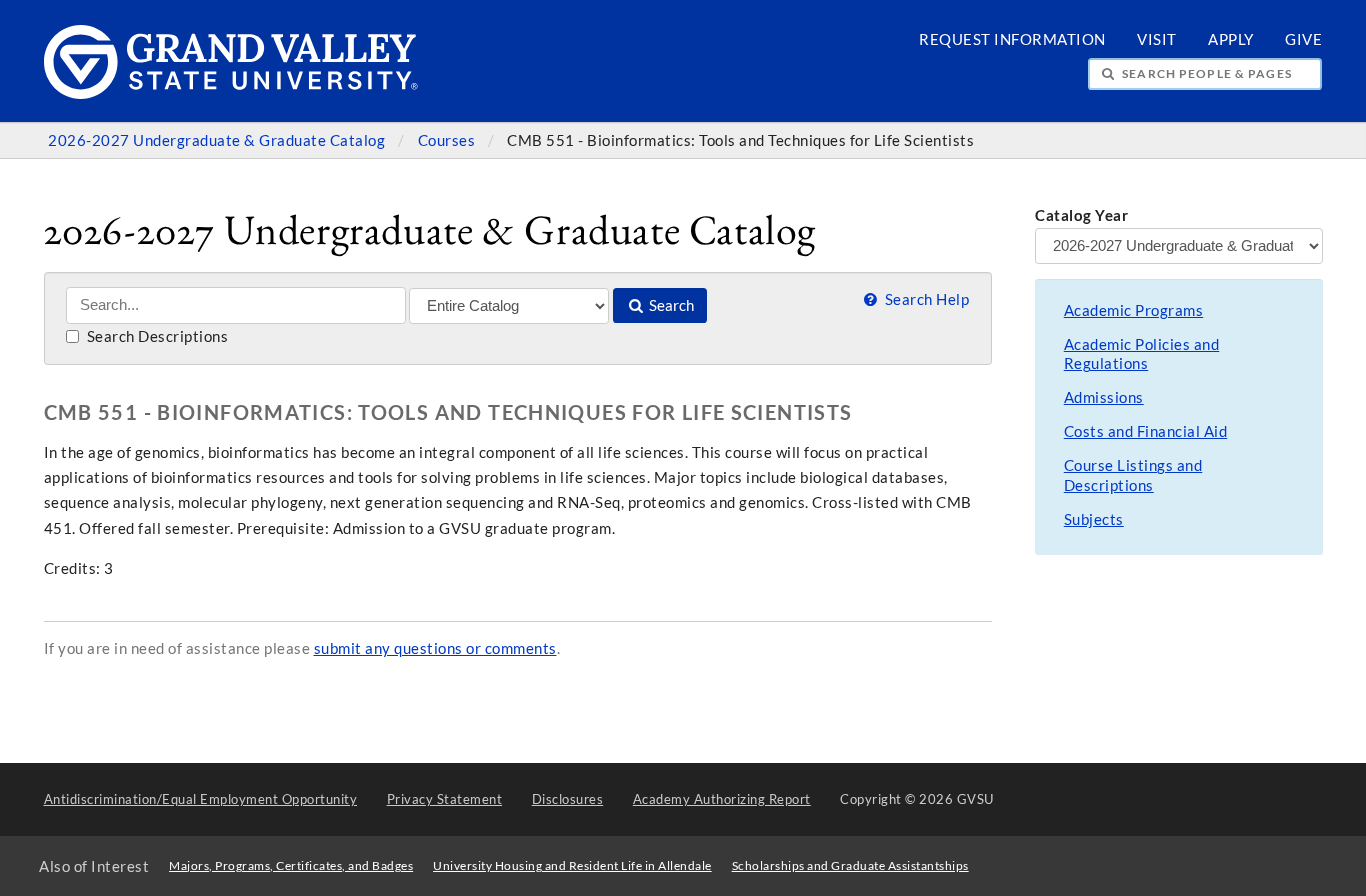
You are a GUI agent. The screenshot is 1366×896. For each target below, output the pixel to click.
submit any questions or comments (435, 648)
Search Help (925, 299)
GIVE (1303, 39)
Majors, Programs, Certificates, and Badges (291, 865)
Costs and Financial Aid (1146, 431)
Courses (448, 140)
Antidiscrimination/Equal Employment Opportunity (201, 799)
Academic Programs (1134, 310)
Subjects (1094, 519)
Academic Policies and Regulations (1142, 354)
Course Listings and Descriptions (1133, 475)
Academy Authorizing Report (722, 799)
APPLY (1231, 39)
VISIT (1157, 39)
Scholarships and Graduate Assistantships (850, 865)
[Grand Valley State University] (231, 93)
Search (670, 305)
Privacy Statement (445, 799)
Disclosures (568, 799)
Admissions (1104, 397)
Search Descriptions (155, 336)
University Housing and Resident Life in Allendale (572, 865)
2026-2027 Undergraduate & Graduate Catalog (218, 140)
